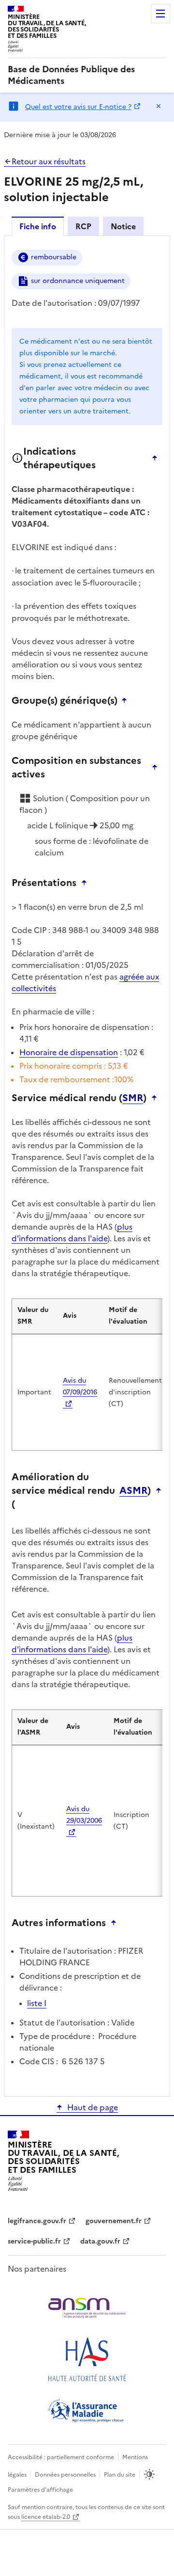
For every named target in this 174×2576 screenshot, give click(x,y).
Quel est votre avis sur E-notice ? (78, 107)
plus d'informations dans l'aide (72, 1233)
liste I (37, 2003)
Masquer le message (159, 106)
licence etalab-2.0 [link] (46, 2517)
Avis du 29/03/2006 (84, 1815)
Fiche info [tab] (38, 226)
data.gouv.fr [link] (100, 2241)
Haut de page (93, 2107)
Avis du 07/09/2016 (80, 1386)
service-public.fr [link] (34, 2241)
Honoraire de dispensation (69, 1052)
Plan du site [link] (120, 2475)
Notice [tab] (123, 226)
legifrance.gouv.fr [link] (37, 2221)
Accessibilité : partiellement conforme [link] (61, 2457)
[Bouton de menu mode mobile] (160, 14)
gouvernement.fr (114, 2221)
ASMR (133, 1490)
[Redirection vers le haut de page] (157, 458)
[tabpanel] (87, 1165)
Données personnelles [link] (65, 2475)
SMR (133, 1098)
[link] (87, 75)
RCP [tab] (83, 226)
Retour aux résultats (49, 161)
